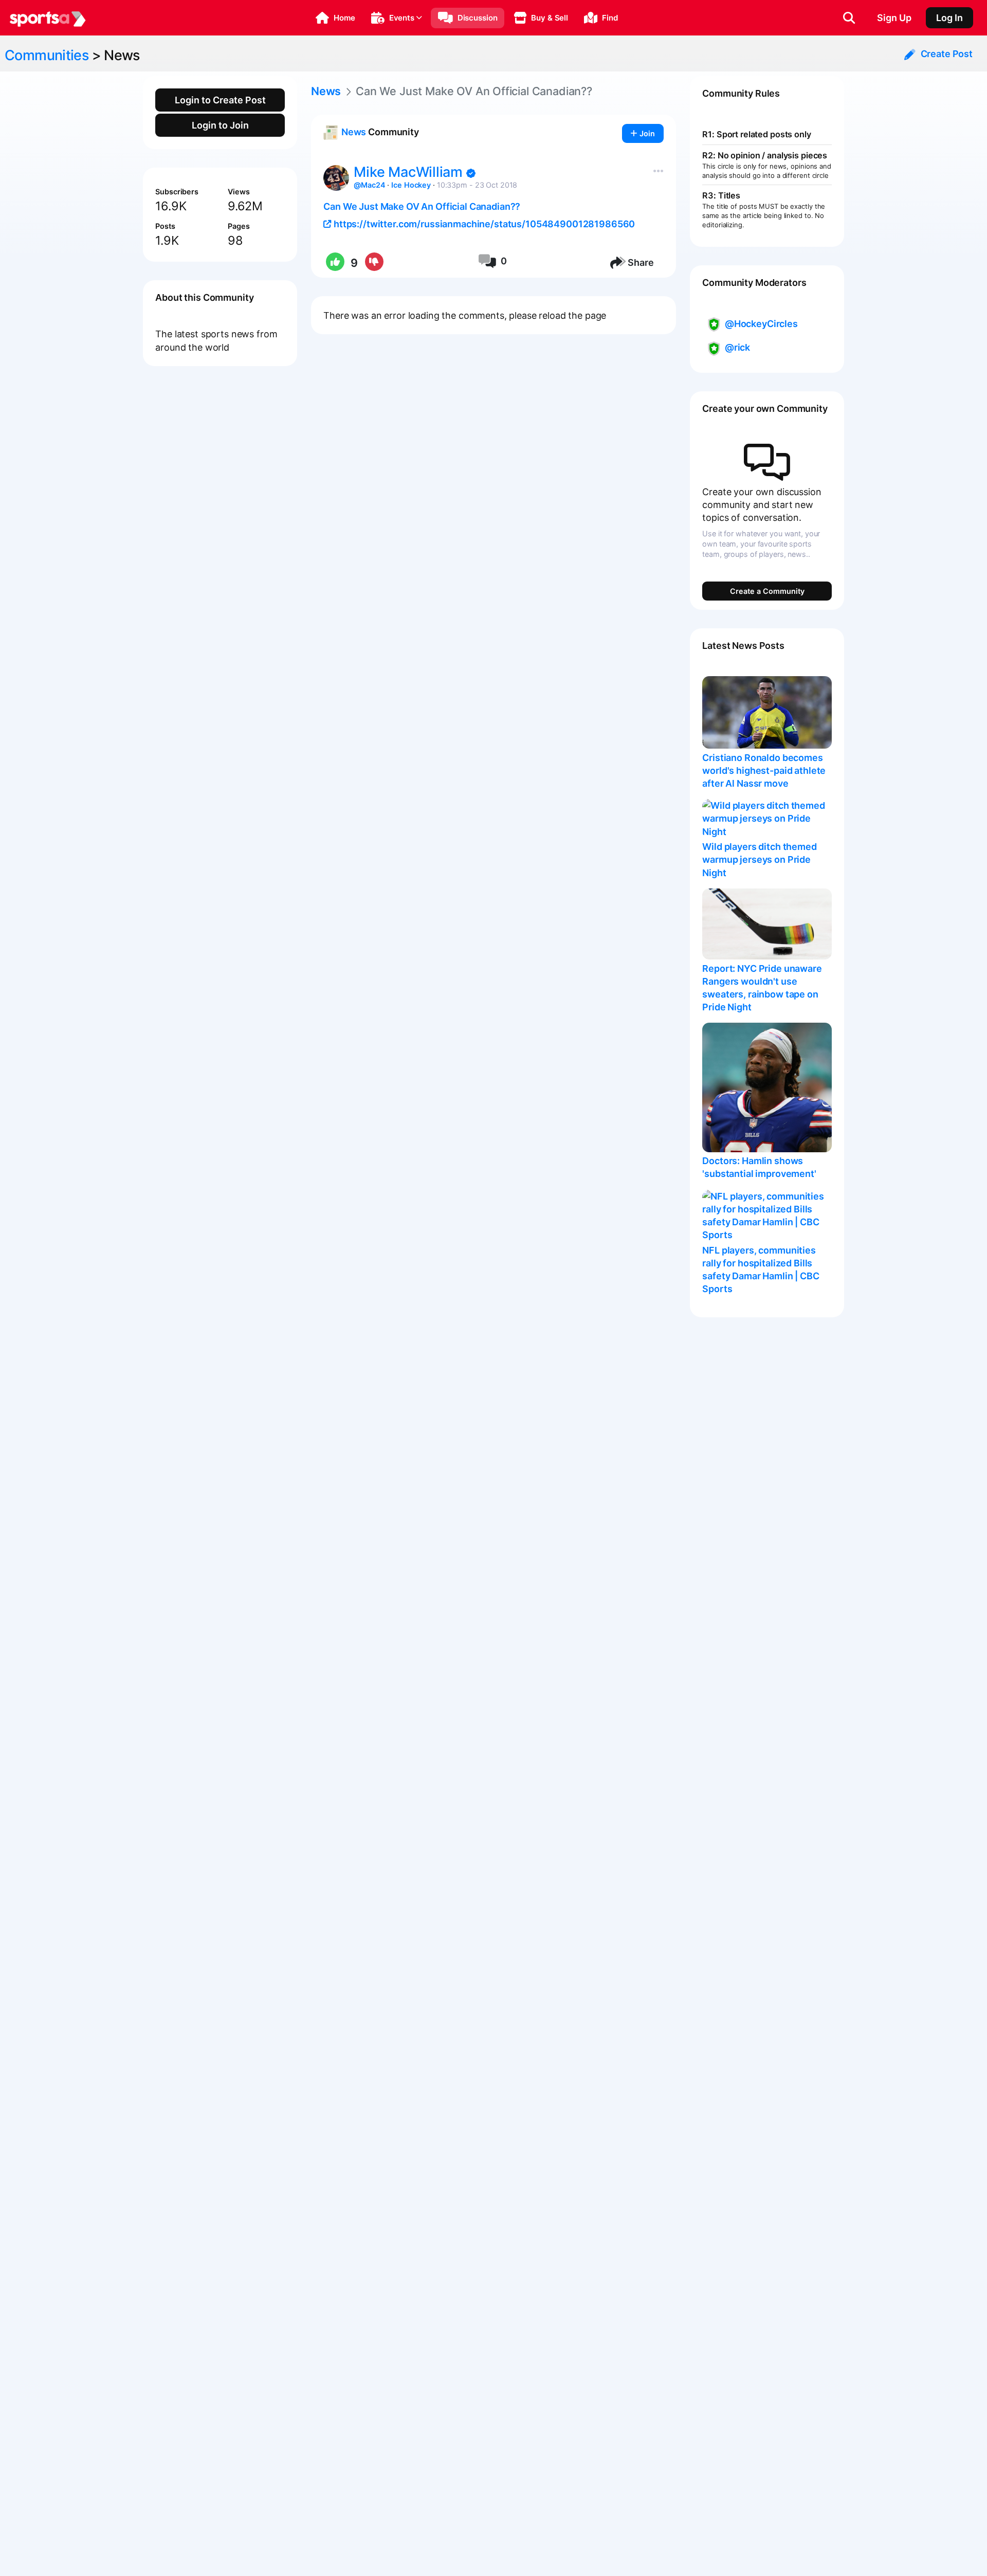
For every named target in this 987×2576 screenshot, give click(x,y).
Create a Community (767, 591)
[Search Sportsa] (849, 18)
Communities (47, 55)
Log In (949, 18)
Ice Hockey (411, 185)
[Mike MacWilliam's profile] (336, 178)
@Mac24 (369, 185)
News (122, 55)
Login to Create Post (220, 100)
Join (646, 133)
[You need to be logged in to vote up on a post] (334, 263)
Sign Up (894, 18)
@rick (737, 347)
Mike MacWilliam (410, 172)
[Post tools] (656, 169)
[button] (335, 18)
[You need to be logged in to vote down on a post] (373, 263)
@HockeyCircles (761, 324)
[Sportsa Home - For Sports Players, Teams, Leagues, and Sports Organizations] (48, 18)
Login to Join (220, 125)
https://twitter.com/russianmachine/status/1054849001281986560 (483, 224)
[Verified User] (471, 174)
